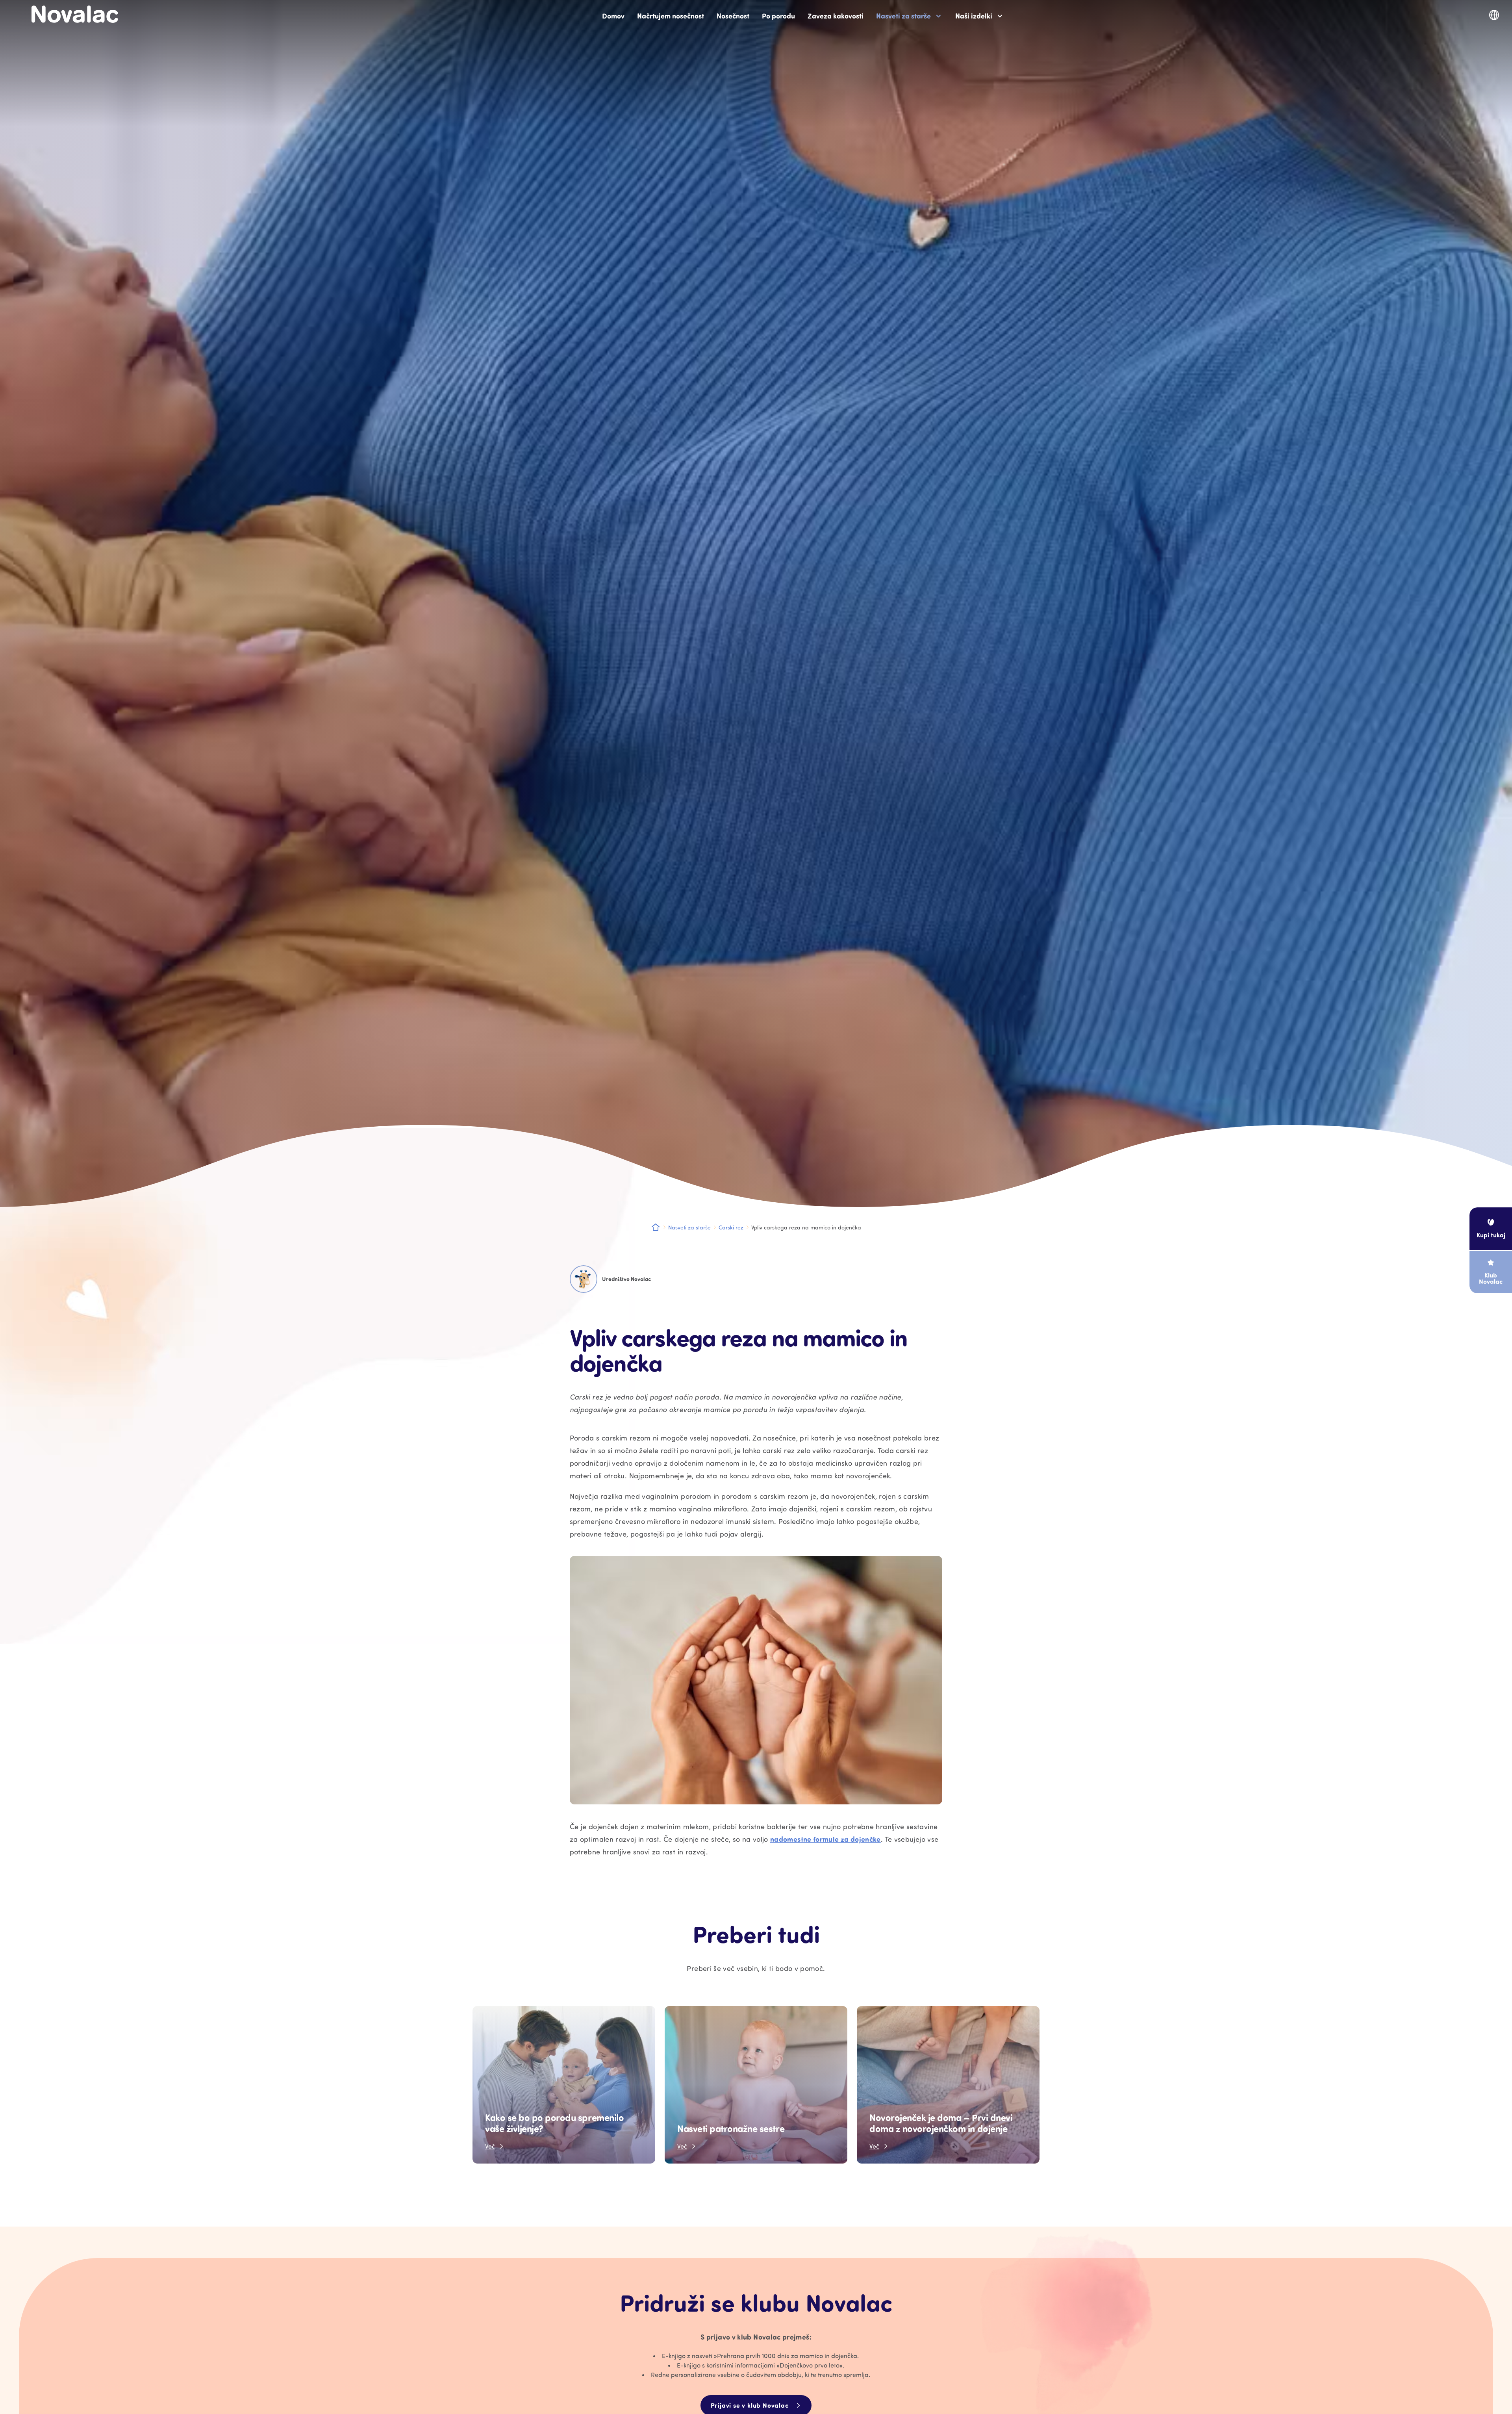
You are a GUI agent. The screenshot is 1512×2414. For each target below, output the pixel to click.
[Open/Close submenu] (938, 16)
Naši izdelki (974, 16)
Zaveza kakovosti (836, 16)
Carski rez (731, 1227)
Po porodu (778, 16)
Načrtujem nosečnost (671, 16)
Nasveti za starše (903, 16)
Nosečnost (733, 16)
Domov (613, 16)
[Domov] (75, 14)
